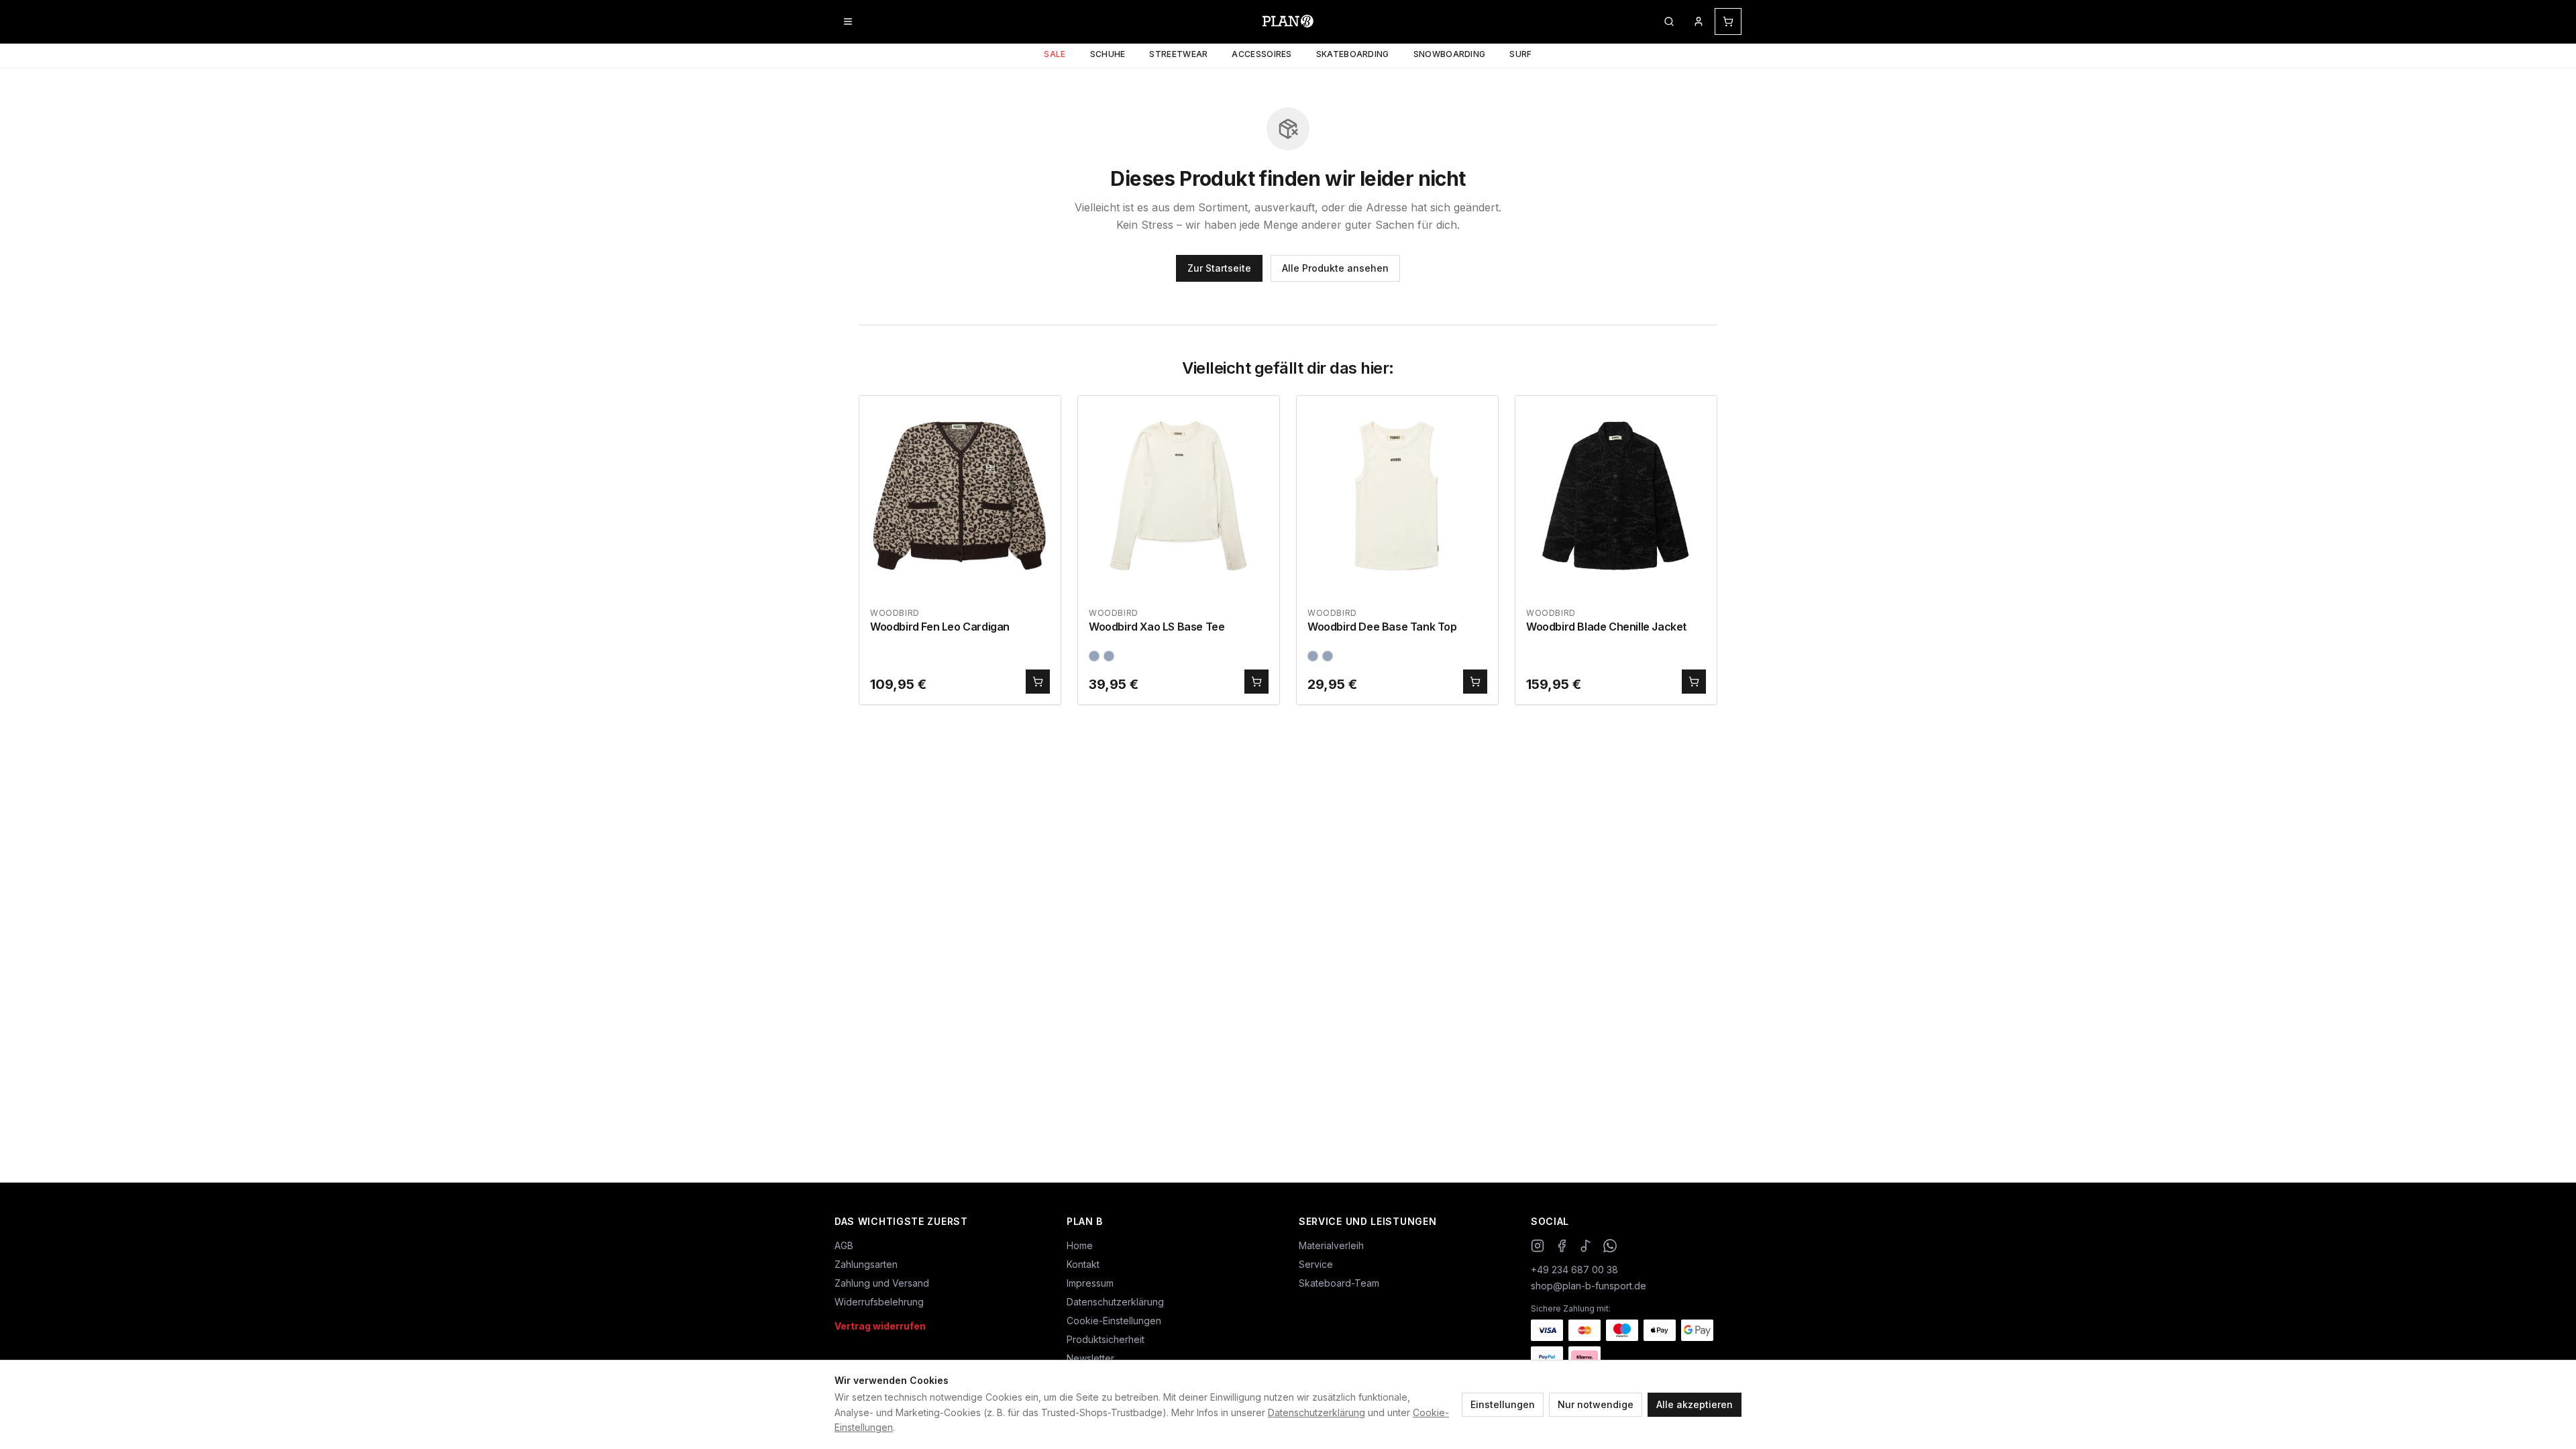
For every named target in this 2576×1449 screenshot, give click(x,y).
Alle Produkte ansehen (1335, 268)
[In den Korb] (1038, 682)
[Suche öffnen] (1669, 21)
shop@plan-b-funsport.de (1589, 1286)
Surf (1520, 54)
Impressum (1090, 1283)
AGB (844, 1245)
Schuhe (1108, 54)
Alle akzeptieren (1695, 1404)
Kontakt (1083, 1264)
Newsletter (1090, 1358)
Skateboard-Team (1339, 1283)
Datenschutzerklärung (1317, 1412)
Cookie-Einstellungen (1114, 1321)
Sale (1055, 54)
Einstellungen (1503, 1404)
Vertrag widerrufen (880, 1326)
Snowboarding (1450, 54)
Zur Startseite (1219, 268)
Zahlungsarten (866, 1264)
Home (1080, 1245)
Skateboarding (1353, 54)
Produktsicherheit (1106, 1339)
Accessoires (1262, 54)
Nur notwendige (1596, 1404)
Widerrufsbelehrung (879, 1302)
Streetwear (1178, 54)
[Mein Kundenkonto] (1699, 21)
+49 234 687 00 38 (1574, 1270)
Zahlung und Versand (882, 1283)
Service (1316, 1264)
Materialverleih (1331, 1245)
